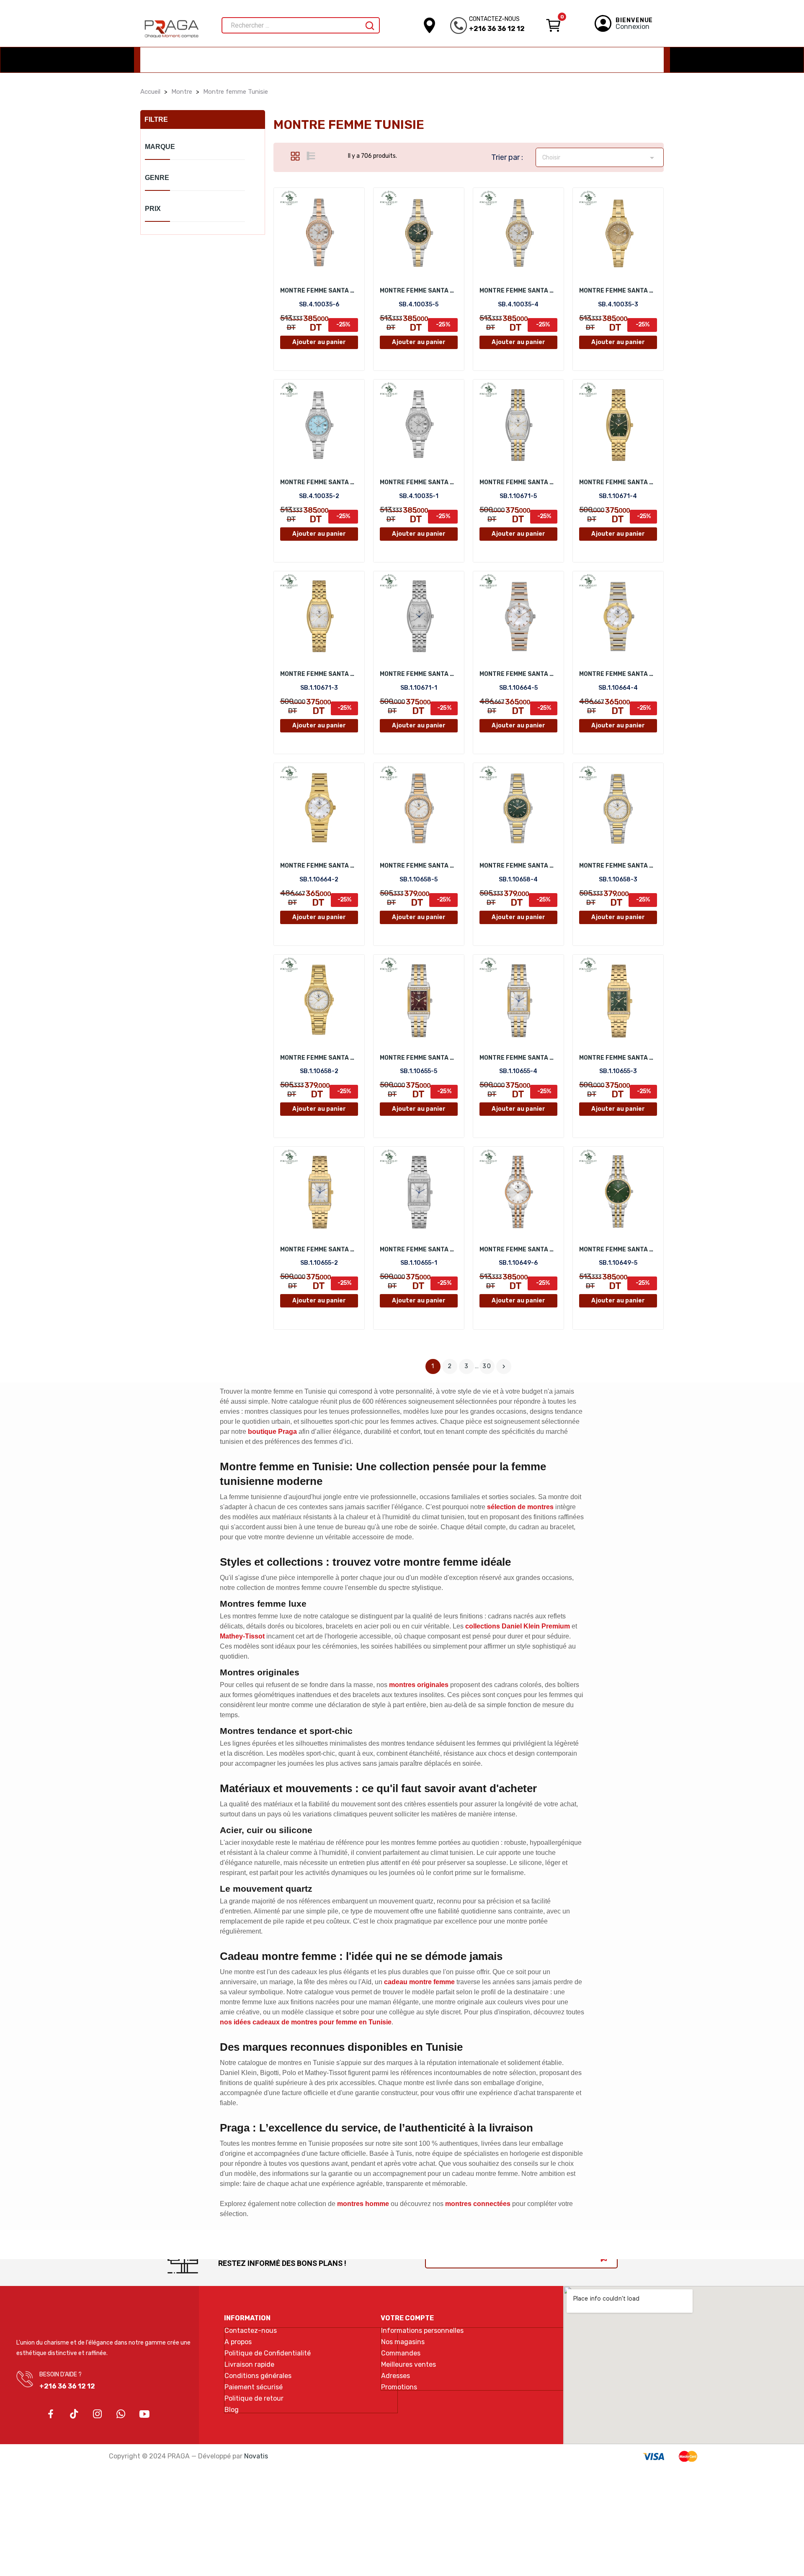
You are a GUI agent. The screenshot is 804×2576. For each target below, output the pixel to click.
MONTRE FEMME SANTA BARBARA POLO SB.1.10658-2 (319, 1058)
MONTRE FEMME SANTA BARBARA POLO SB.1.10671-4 (618, 482)
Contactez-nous (251, 2331)
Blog (232, 2410)
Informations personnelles (422, 2331)
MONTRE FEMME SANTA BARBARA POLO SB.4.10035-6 (319, 291)
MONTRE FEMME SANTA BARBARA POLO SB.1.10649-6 (518, 1249)
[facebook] (51, 2414)
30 (487, 1366)
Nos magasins (403, 2342)
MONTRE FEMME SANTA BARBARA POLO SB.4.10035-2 (319, 482)
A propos (238, 2342)
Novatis (256, 2456)
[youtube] (144, 2414)
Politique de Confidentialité (268, 2353)
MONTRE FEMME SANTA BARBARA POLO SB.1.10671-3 (319, 674)
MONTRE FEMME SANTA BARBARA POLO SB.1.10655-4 (518, 1058)
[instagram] (98, 2414)
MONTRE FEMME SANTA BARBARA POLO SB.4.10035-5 (419, 291)
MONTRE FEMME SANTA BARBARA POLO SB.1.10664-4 (618, 674)
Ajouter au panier (319, 342)
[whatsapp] (121, 2414)
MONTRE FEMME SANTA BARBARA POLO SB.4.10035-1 (419, 482)
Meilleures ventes (408, 2365)
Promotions (399, 2387)
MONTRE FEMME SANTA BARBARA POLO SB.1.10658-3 (618, 866)
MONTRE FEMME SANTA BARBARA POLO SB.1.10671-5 (518, 482)
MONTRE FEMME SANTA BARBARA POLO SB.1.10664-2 (319, 866)
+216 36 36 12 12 (497, 29)
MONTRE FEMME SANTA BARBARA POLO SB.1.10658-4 (518, 866)
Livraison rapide (249, 2365)
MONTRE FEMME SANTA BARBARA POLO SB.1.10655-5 (419, 1058)
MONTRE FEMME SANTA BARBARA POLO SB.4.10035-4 (518, 291)
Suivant (504, 1366)
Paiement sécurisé (254, 2387)
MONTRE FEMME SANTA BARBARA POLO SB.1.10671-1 (419, 674)
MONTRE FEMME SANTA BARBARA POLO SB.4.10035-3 (618, 291)
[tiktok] (74, 2414)
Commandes (401, 2353)
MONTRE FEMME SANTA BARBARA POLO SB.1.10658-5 (419, 866)
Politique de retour (254, 2399)
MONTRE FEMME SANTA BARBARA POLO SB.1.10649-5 (618, 1249)
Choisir (600, 158)
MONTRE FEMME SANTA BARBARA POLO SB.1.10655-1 (419, 1249)
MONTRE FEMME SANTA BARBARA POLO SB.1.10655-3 (618, 1058)
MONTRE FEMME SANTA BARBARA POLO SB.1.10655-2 (319, 1249)
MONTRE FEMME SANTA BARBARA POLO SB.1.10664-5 (518, 674)
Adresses (396, 2376)
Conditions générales (258, 2376)
